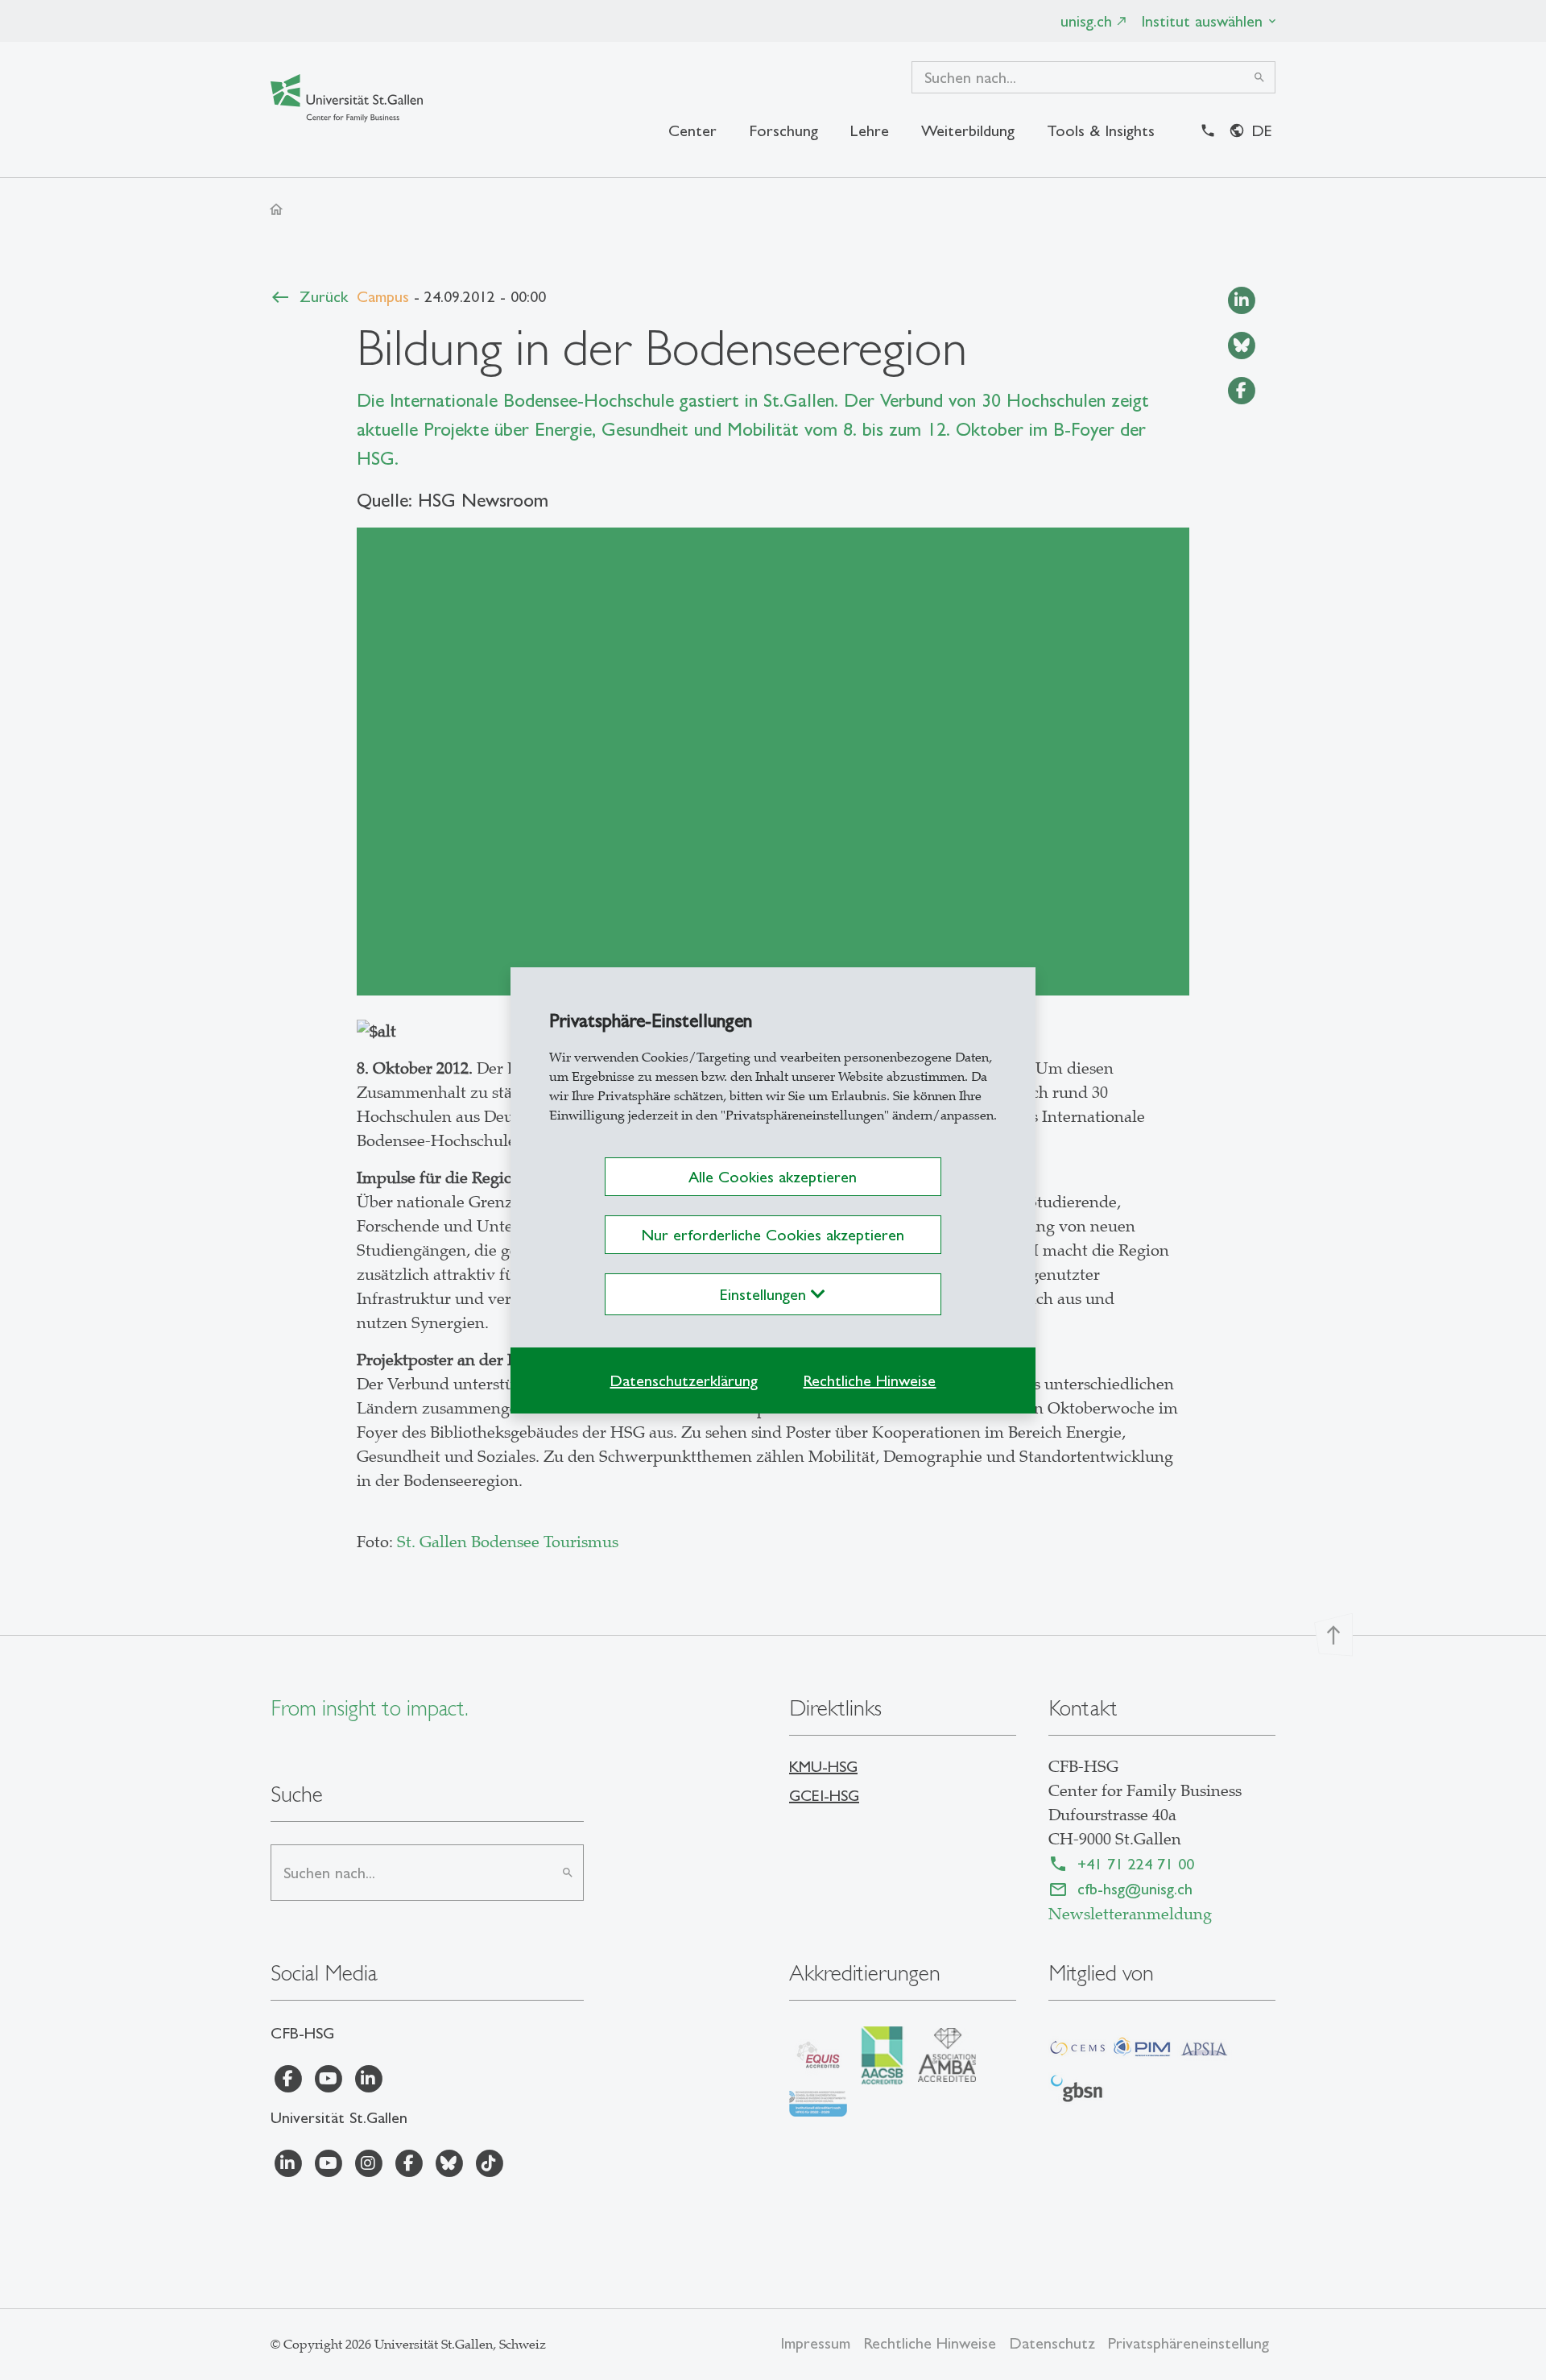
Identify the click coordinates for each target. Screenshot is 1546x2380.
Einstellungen (765, 1294)
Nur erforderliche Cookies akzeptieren (773, 1235)
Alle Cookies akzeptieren (773, 1177)
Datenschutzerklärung (684, 1380)
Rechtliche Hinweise (869, 1380)
